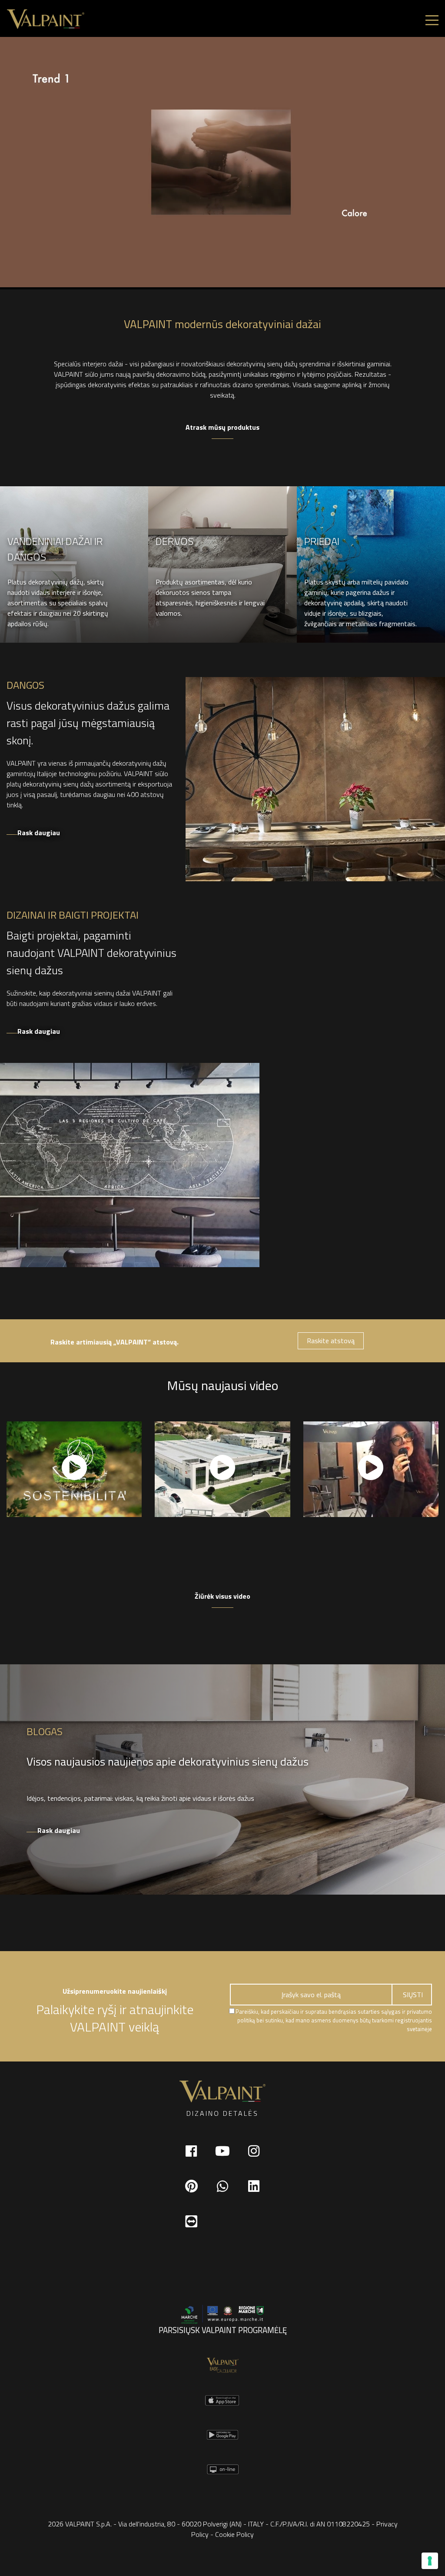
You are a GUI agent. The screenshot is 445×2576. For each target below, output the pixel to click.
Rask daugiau (39, 833)
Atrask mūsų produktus (222, 427)
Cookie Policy (234, 2534)
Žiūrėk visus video (222, 1596)
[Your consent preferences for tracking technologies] (430, 2561)
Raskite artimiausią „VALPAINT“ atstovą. (115, 1342)
